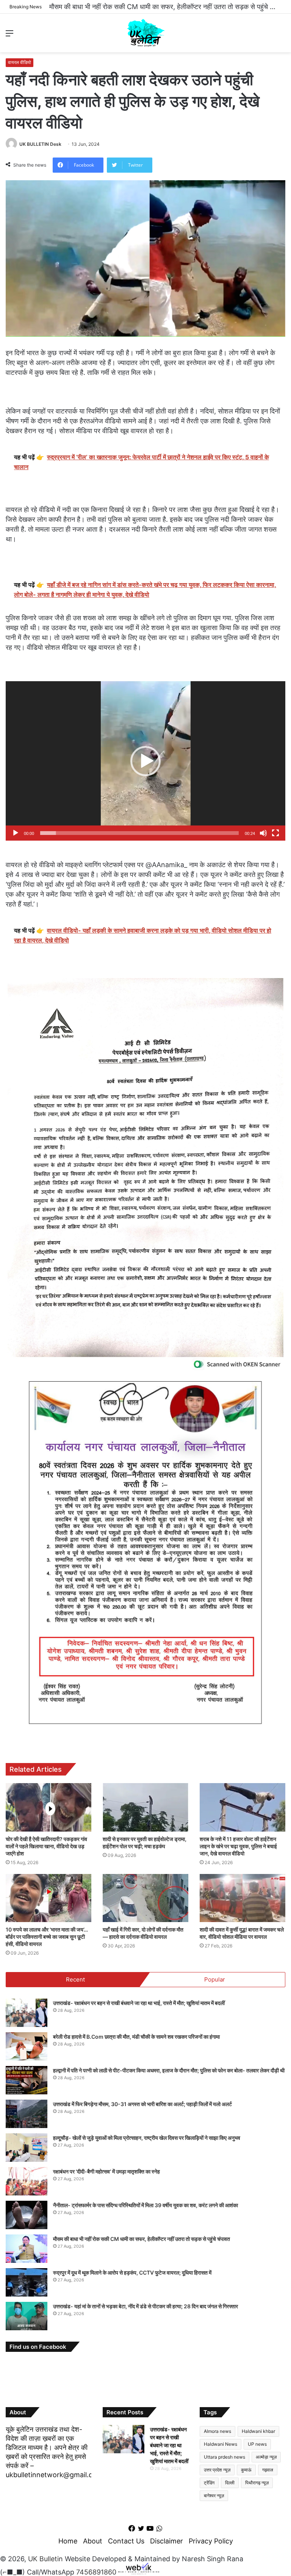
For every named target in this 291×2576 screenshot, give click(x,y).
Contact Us (126, 2541)
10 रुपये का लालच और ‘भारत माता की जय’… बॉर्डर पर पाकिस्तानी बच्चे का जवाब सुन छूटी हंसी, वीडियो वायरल (47, 1937)
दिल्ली (230, 2483)
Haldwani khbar (258, 2431)
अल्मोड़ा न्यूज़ (266, 2457)
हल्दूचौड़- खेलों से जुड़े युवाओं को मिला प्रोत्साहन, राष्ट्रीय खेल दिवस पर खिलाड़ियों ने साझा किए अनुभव (147, 2138)
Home (68, 2541)
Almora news (217, 2431)
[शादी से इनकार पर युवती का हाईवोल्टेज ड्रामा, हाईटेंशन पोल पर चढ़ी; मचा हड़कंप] (145, 1807)
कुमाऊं (246, 2470)
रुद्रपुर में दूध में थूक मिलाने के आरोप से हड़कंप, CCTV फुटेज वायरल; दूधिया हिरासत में (132, 2273)
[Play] (16, 833)
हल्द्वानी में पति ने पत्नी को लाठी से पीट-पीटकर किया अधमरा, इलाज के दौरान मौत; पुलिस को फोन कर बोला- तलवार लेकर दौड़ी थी (169, 2070)
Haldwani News (221, 2444)
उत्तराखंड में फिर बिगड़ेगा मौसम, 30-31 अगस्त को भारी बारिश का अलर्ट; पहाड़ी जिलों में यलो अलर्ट (142, 2104)
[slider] (139, 833)
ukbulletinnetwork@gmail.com (54, 2475)
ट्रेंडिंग (209, 2483)
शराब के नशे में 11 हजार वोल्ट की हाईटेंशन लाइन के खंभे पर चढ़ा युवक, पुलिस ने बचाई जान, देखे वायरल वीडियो (238, 1846)
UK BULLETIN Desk (40, 144)
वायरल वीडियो (20, 62)
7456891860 (96, 2572)
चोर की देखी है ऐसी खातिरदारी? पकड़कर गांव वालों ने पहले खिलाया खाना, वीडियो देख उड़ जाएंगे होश (46, 1846)
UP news (257, 2444)
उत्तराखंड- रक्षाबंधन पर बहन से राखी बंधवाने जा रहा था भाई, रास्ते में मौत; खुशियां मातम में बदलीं (139, 2003)
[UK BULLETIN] (146, 33)
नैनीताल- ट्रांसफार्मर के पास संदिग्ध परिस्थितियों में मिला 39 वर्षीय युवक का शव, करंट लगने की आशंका (145, 2205)
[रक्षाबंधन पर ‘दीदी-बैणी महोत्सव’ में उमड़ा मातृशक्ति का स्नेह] (27, 2181)
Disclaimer (167, 2541)
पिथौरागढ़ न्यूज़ (257, 2483)
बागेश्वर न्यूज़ (214, 2496)
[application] (145, 761)
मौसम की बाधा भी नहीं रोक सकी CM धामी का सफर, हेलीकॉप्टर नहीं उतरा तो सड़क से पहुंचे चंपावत (168, 7)
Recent (75, 1979)
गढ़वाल (268, 2470)
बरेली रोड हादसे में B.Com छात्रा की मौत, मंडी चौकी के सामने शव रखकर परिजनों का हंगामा (136, 2037)
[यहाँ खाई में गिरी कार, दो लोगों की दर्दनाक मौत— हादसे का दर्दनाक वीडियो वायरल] (145, 1898)
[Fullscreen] (275, 833)
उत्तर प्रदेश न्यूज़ (217, 2470)
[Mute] (263, 833)
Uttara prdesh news (225, 2457)
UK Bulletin (45, 2559)
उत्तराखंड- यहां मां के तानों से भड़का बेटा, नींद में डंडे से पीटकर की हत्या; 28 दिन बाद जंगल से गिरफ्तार (145, 2306)
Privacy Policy (211, 2541)
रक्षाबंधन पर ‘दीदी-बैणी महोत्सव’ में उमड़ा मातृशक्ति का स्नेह (106, 2171)
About (93, 2541)
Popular (215, 1979)
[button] (145, 761)
